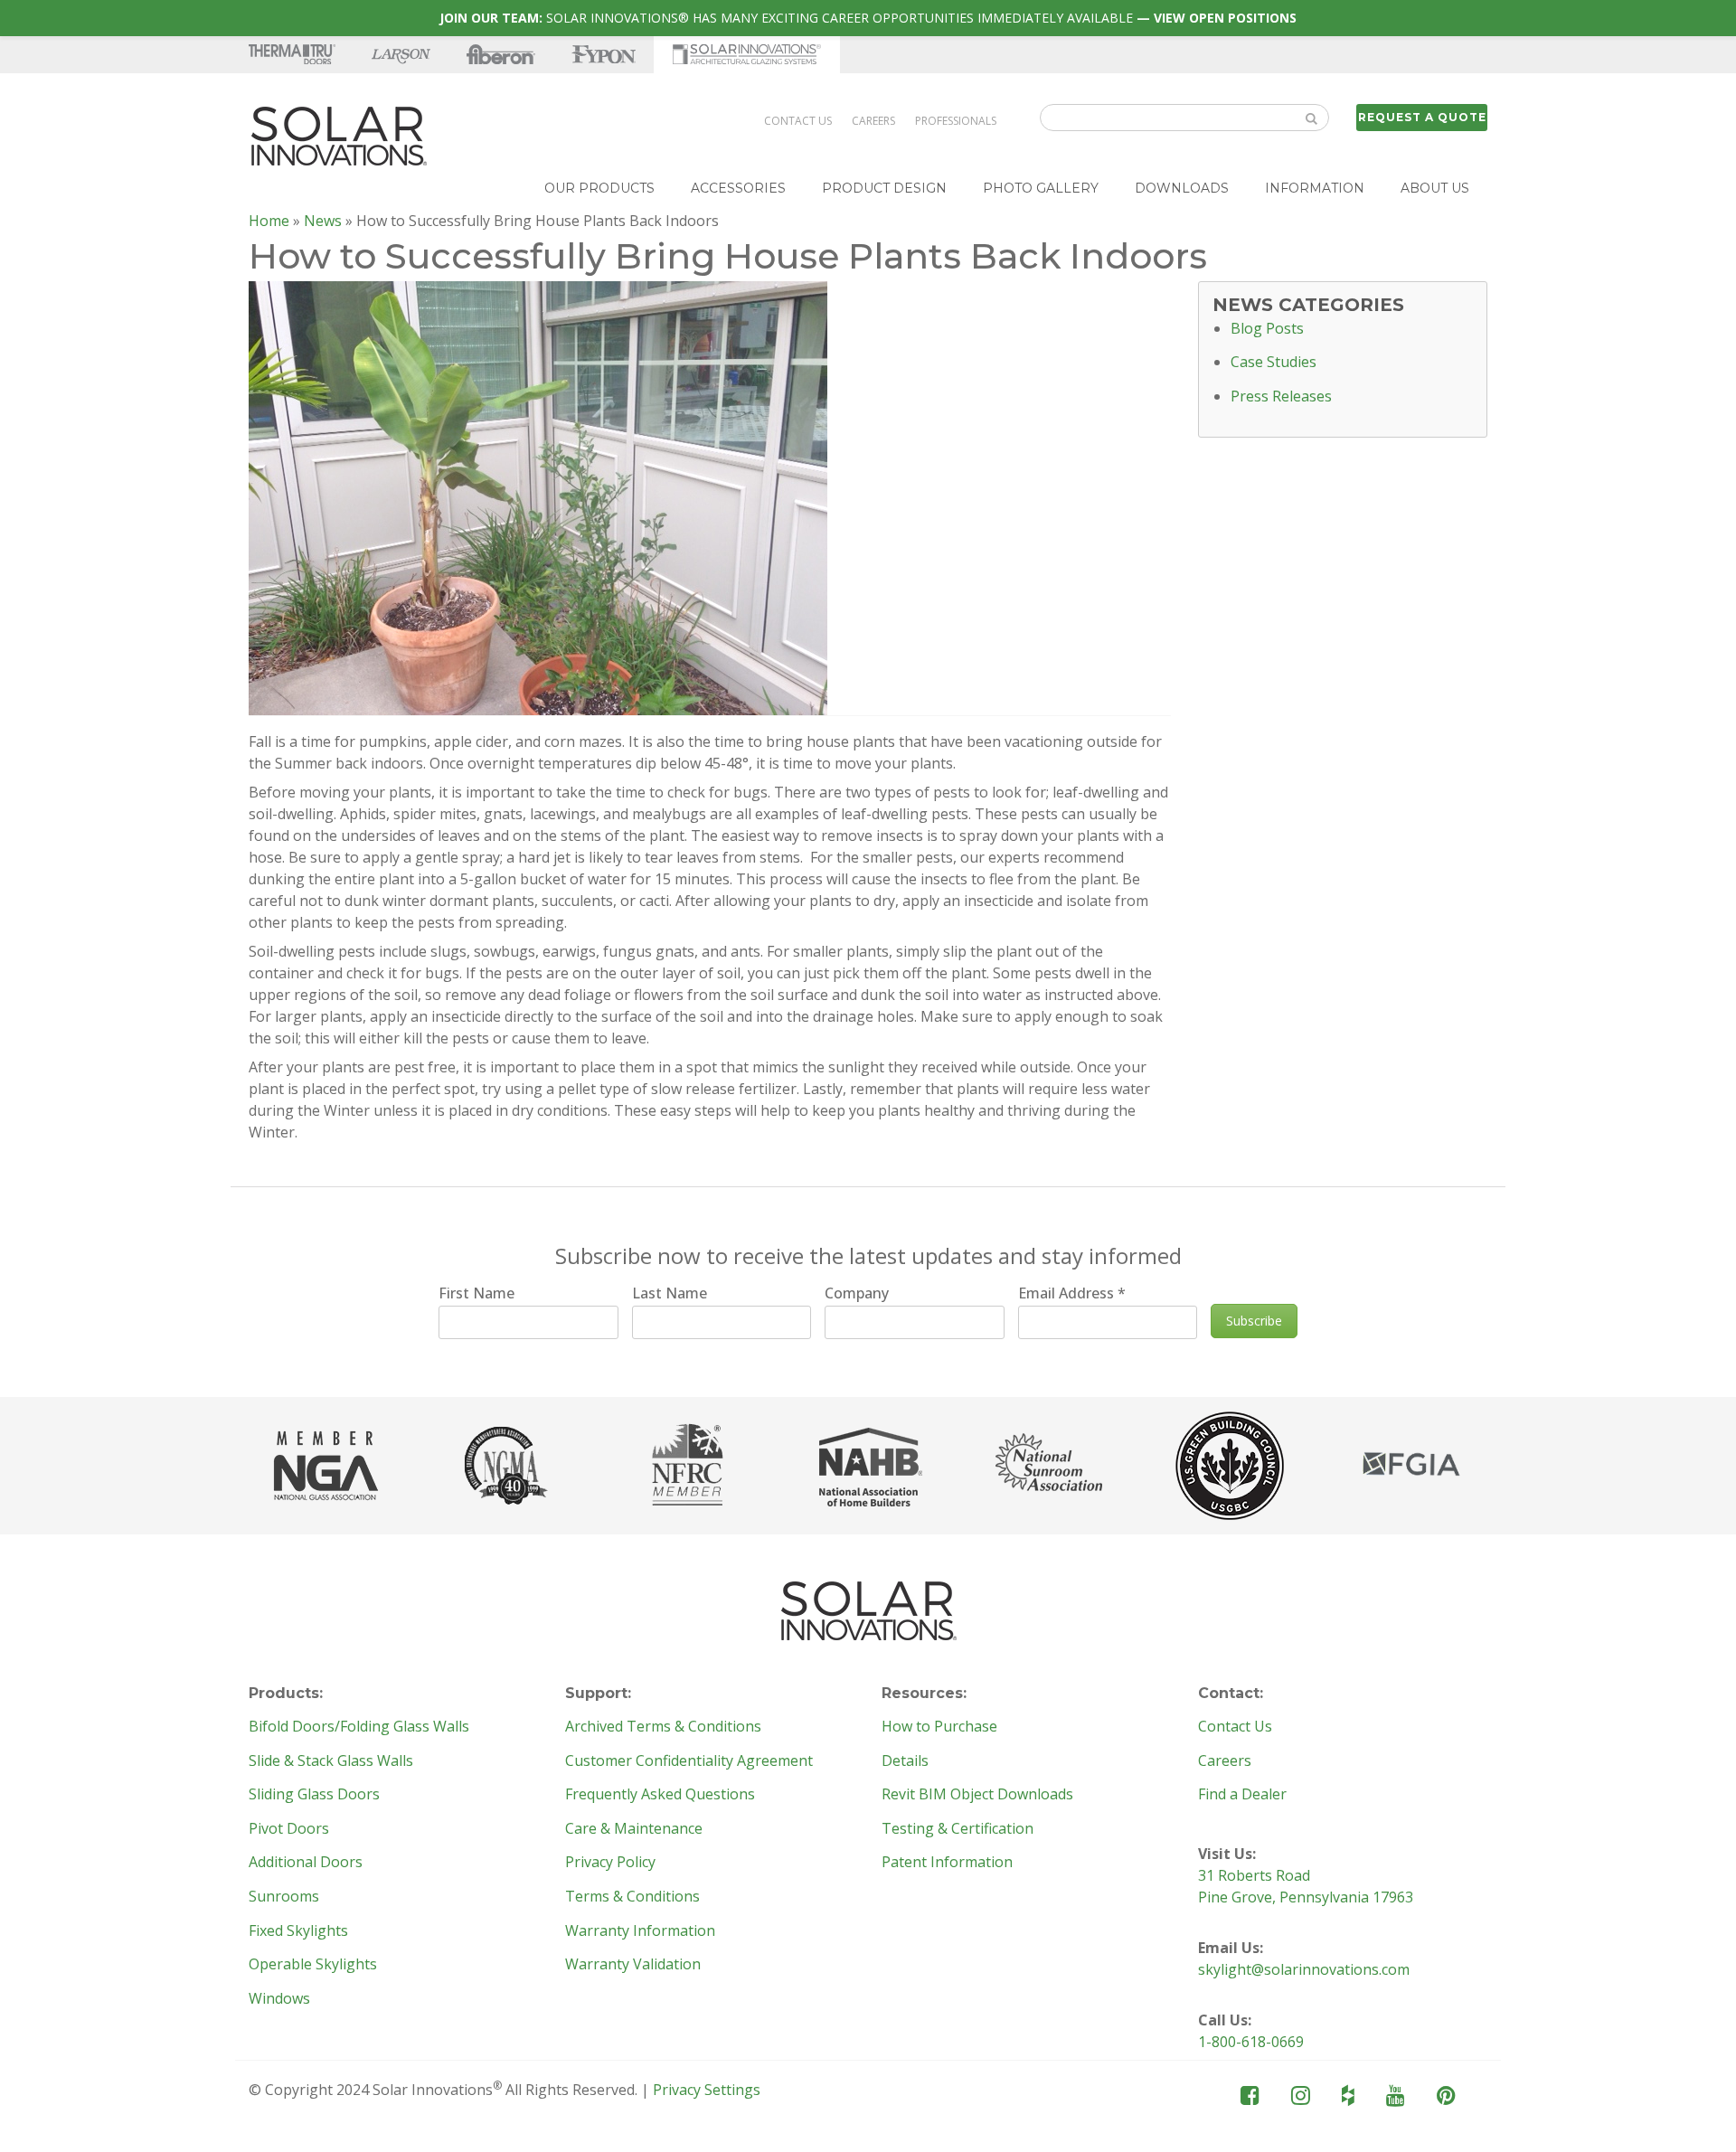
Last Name (670, 1293)
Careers (873, 121)
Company (857, 1293)
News (323, 221)
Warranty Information (640, 1931)
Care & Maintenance (634, 1829)
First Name (476, 1293)
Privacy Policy (610, 1863)
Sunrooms (284, 1897)
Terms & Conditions (632, 1897)
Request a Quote (1422, 117)
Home (269, 221)
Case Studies (1274, 363)
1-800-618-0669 (1251, 2042)
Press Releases (1281, 397)
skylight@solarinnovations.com (1304, 1969)
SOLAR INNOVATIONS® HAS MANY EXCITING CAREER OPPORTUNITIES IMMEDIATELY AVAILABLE (868, 18)
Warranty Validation (633, 1965)
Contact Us (798, 121)
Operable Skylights (313, 1965)
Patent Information (947, 1863)
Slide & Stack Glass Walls (331, 1761)
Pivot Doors (289, 1829)
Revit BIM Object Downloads (977, 1795)
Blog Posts (1267, 329)
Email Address (1072, 1293)
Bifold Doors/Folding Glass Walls (359, 1727)
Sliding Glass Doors (314, 1795)
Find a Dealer (1242, 1795)
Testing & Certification (958, 1829)
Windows (279, 1999)
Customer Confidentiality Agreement (689, 1761)
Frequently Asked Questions (660, 1795)
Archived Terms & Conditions (663, 1727)
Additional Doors (306, 1863)
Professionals (956, 121)
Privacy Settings (707, 2090)
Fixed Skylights (298, 1931)
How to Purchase (939, 1727)
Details (905, 1761)
